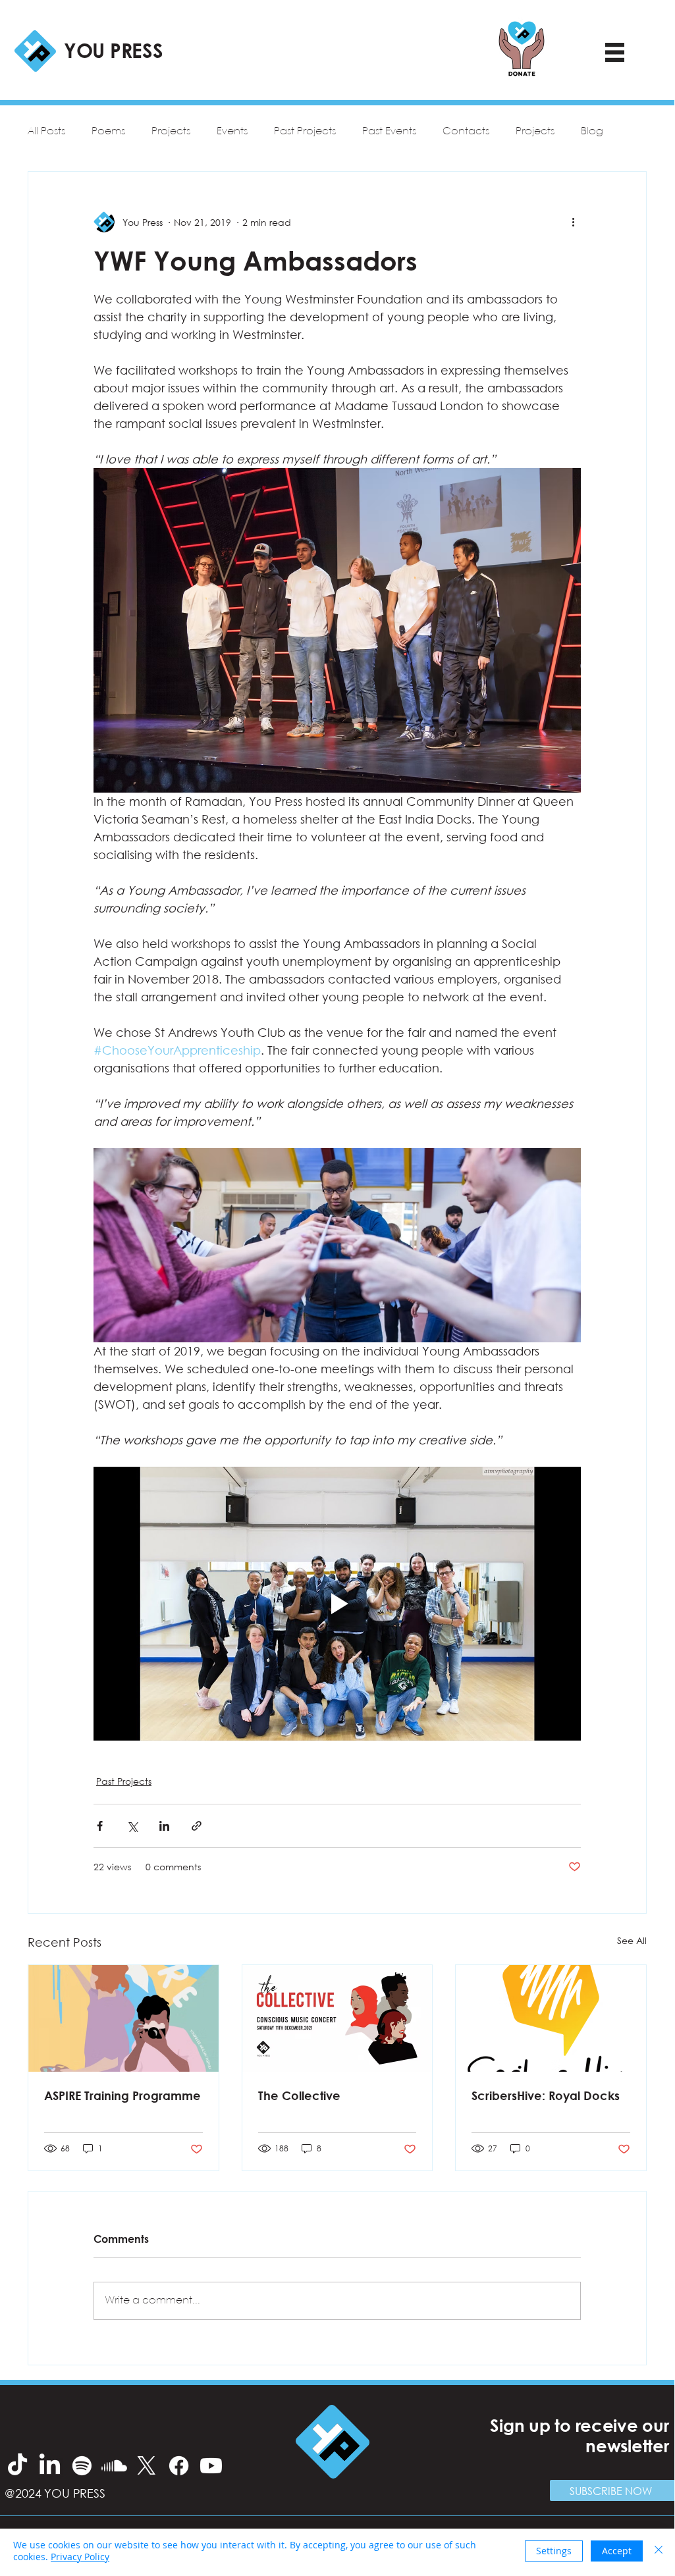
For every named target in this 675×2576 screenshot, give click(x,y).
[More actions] (573, 222)
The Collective (299, 2095)
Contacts (466, 131)
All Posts (46, 131)
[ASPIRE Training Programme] (123, 2018)
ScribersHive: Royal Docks (546, 2095)
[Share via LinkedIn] (164, 1826)
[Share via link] (197, 1826)
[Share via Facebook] (100, 1826)
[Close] (659, 2551)
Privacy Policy (80, 2557)
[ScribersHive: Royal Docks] (551, 2018)
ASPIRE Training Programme (122, 2095)
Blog (592, 131)
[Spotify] (82, 2466)
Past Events (389, 131)
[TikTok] (17, 2466)
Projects (171, 131)
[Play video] (337, 1604)
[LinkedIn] (50, 2466)
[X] (147, 2466)
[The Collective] (337, 2018)
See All (632, 1940)
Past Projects (305, 131)
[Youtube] (211, 2466)
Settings (554, 2551)
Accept (617, 2551)
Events (232, 131)
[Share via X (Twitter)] (132, 1826)
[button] (612, 2490)
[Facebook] (179, 2466)
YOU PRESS (113, 50)
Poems (108, 131)
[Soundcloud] (114, 2466)
